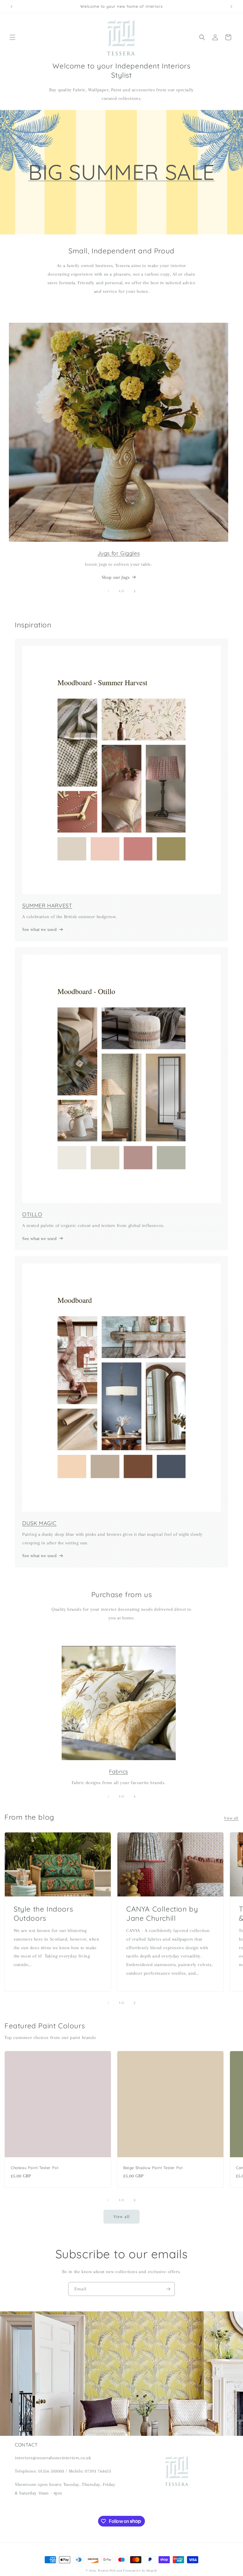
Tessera (103, 2571)
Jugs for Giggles (119, 553)
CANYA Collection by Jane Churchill (162, 1913)
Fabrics (119, 1772)
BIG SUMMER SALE (121, 172)
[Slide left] (108, 591)
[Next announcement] (231, 7)
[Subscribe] (168, 2289)
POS (112, 2571)
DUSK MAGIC (39, 1523)
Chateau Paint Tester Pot (35, 2168)
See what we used (40, 929)
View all (231, 1818)
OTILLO (32, 1214)
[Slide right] (135, 591)
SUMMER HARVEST (47, 906)
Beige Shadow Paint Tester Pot (153, 2168)
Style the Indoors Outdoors (43, 1913)
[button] (12, 37)
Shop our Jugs (116, 577)
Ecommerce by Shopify (140, 2571)
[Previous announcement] (12, 7)
